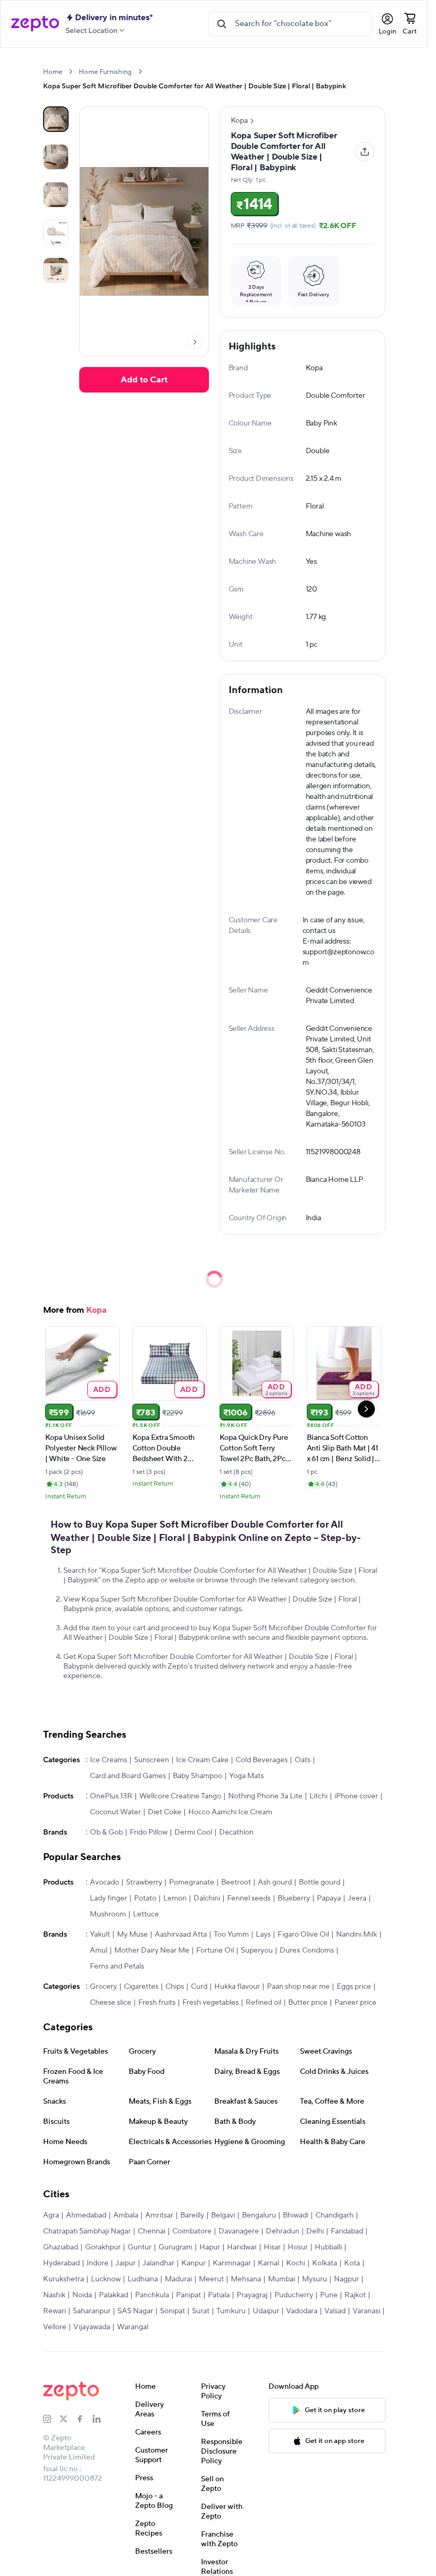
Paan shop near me (298, 1987)
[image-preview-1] (56, 157)
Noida (82, 2295)
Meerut (211, 2279)
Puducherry (294, 2295)
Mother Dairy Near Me (152, 1950)
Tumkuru (231, 2311)
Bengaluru (259, 2215)
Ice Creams (108, 1760)
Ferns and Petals (117, 1966)
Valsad (335, 2311)
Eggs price (354, 1987)
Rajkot (355, 2295)
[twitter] (68, 2419)
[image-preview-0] (56, 119)
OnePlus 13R (111, 1796)
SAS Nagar (135, 2311)
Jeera (357, 1898)
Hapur (210, 2247)
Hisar (272, 2247)
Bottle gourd (320, 1882)
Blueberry (294, 1898)
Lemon (175, 1898)
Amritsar (159, 2215)
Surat (201, 2311)
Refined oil (263, 2003)
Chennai (152, 2231)
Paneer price (355, 2003)
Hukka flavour (237, 1987)
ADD (102, 1389)
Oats (303, 1760)
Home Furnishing (105, 72)
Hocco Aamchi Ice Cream (230, 1812)
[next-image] (195, 342)
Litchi (318, 1796)
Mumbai (282, 2279)
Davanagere (239, 2231)
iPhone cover (356, 1796)
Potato (145, 1898)
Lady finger (108, 1898)
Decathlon (236, 1832)
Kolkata (325, 2263)
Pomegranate (192, 1882)
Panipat (188, 2295)
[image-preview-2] (56, 195)
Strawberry (144, 1882)
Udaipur (266, 2311)
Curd (199, 1987)
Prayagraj (252, 2295)
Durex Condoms (307, 1950)
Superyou (257, 1950)
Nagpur (346, 2279)
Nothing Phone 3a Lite (265, 1796)
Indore (98, 2263)
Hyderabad (61, 2263)
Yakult (100, 1935)
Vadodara (302, 2311)
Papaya (329, 1898)
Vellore (55, 2327)
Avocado (104, 1882)
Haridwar (242, 2247)
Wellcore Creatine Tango (180, 1796)
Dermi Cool (193, 1832)
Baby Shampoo (198, 1776)
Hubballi (328, 2247)
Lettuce (146, 1914)
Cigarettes (141, 1987)
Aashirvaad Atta (181, 1935)
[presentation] (70, 72)
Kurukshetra (64, 2279)
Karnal (269, 2263)
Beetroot (236, 1882)
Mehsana (246, 2279)
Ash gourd (275, 1882)
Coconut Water (115, 1812)
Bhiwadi (296, 2215)
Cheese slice (111, 2003)
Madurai (178, 2279)
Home (53, 72)
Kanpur (194, 2263)
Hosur (298, 2247)
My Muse (132, 1935)
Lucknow (106, 2279)
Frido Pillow (149, 1832)
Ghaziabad (61, 2247)
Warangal (133, 2327)
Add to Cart (144, 380)
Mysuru (315, 2279)
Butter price (308, 2003)
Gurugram (175, 2247)
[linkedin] (101, 2419)
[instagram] (51, 2419)
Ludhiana (143, 2279)
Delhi (315, 2231)
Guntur (140, 2247)
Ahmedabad (86, 2215)
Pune (329, 2295)
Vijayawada (92, 2327)
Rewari (54, 2311)
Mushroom (108, 1914)
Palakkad (114, 2295)
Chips (175, 1987)
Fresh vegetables (211, 2003)
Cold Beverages (262, 1760)
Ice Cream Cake (202, 1760)
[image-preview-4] (56, 270)
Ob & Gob (106, 1832)
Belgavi (223, 2215)
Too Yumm (231, 1935)
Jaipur (125, 2263)
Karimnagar (232, 2263)
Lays (263, 1935)
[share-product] (365, 152)
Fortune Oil (215, 1950)
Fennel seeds (249, 1898)
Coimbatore (192, 2231)
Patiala (219, 2295)
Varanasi (366, 2311)
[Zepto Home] (35, 24)
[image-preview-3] (56, 232)
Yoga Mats (246, 1776)
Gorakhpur (103, 2247)
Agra (51, 2215)
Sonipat (173, 2311)
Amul (99, 1950)
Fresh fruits (157, 2003)
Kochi (296, 2263)
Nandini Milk (357, 1935)
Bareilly (192, 2215)
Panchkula (152, 2295)
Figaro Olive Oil (303, 1935)
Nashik (54, 2295)
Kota (352, 2263)
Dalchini (207, 1898)
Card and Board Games (128, 1776)
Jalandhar (158, 2263)
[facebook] (84, 2419)
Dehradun (283, 2231)
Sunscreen (152, 1760)
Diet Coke (165, 1812)
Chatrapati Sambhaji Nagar (87, 2231)
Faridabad (347, 2231)
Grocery (103, 1987)
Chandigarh (334, 2215)
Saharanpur (92, 2311)
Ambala (126, 2215)
